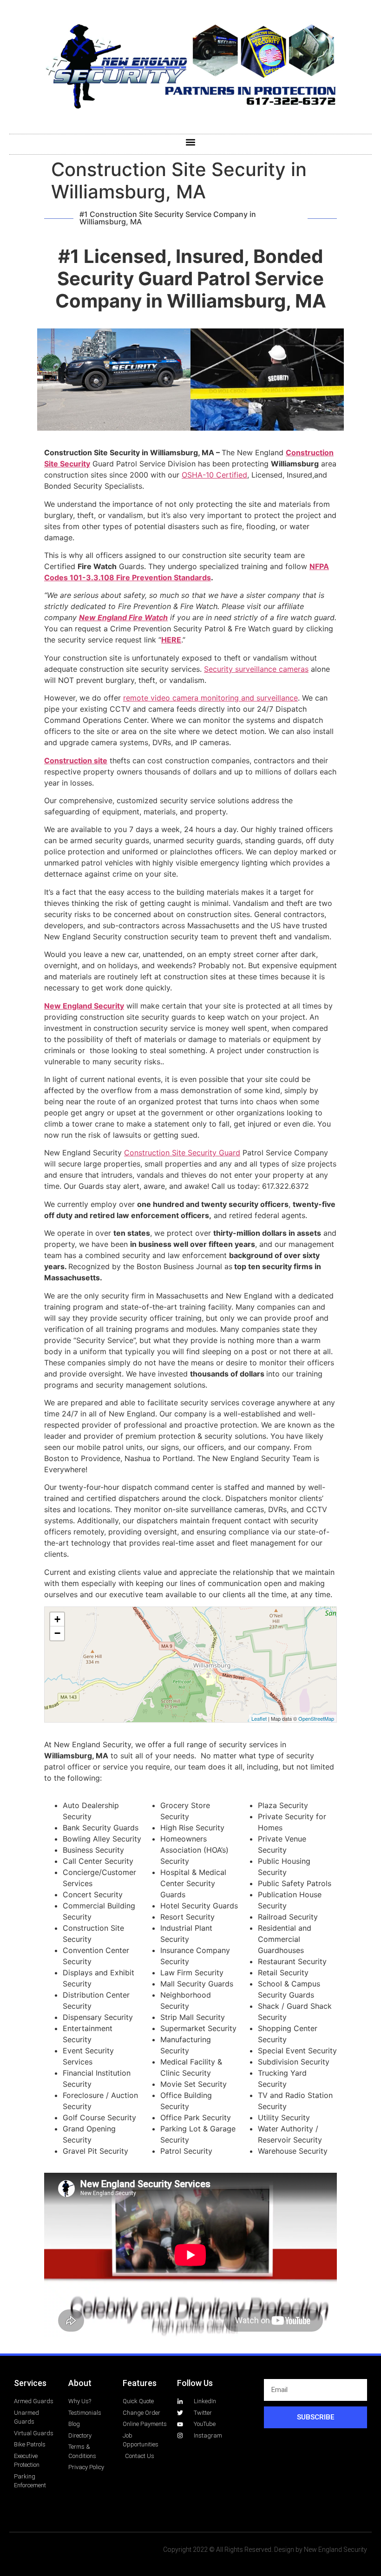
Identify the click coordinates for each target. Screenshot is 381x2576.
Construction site (76, 760)
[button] (191, 142)
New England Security (84, 1006)
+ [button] (57, 1619)
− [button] (57, 1633)
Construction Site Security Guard (182, 1153)
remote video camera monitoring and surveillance (210, 698)
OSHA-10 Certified (214, 475)
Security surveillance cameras (256, 669)
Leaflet (259, 1718)
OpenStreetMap (316, 1718)
